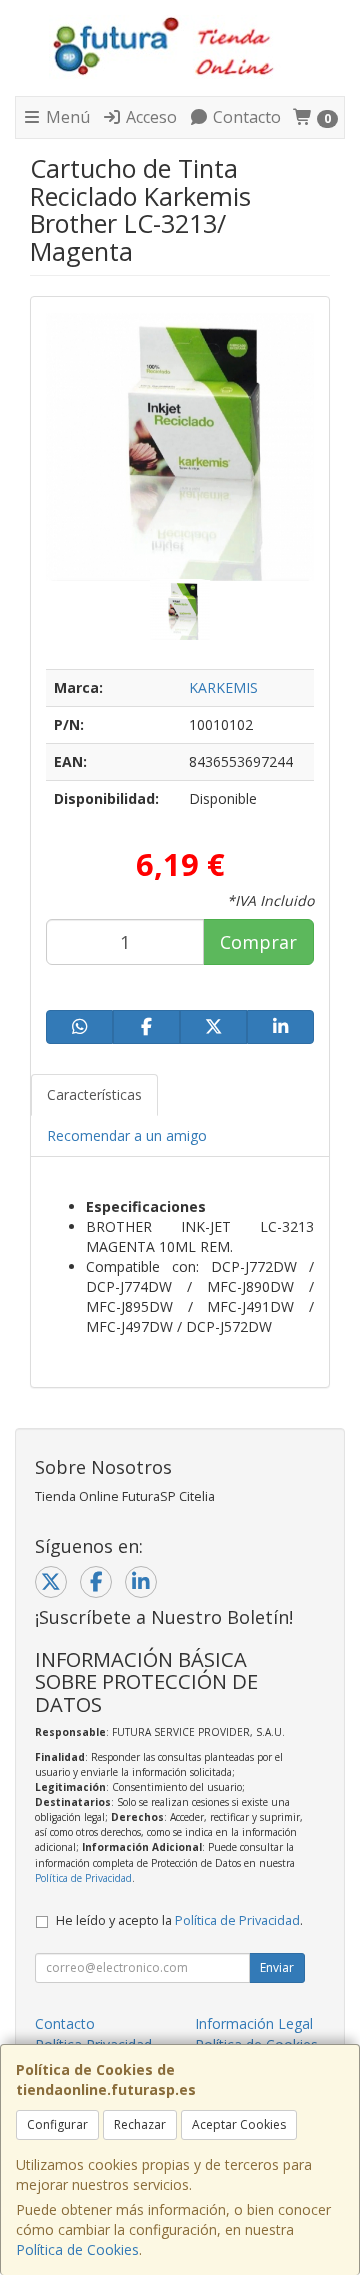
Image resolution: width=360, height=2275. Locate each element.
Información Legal (254, 2023)
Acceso (149, 117)
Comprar (258, 942)
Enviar (277, 1967)
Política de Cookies (77, 2249)
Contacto (245, 117)
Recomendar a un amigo (127, 1135)
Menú (66, 117)
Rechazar (140, 2124)
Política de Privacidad (83, 1878)
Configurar (57, 2124)
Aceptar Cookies (239, 2124)
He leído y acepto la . (179, 1920)
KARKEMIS (223, 687)
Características (94, 1094)
